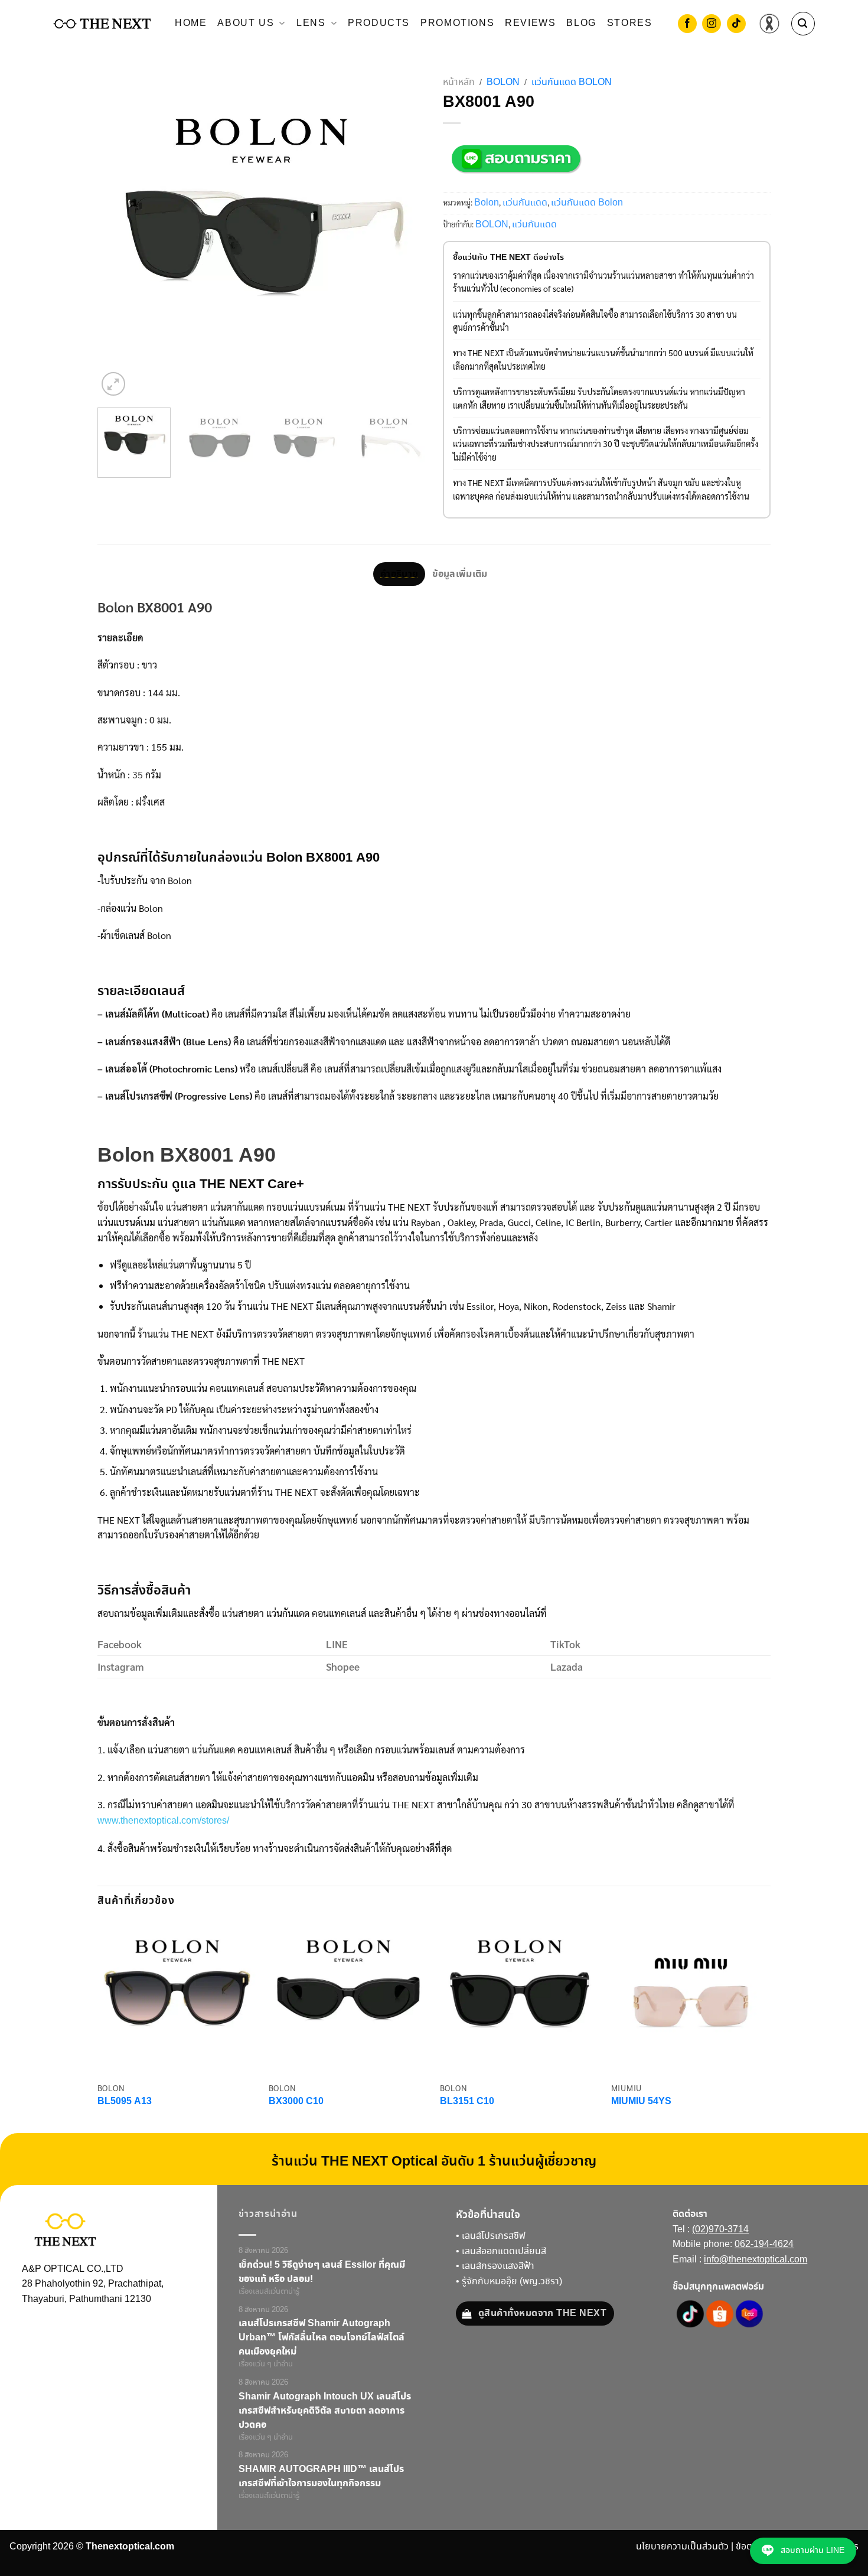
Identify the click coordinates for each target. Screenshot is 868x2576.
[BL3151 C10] (520, 1997)
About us (246, 23)
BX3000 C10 (296, 2102)
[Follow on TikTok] (736, 25)
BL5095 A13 (125, 2102)
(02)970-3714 (720, 2230)
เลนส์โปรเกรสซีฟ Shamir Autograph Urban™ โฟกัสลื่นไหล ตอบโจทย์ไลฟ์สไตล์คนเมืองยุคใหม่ (322, 2337)
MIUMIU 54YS (641, 2102)
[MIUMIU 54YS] (691, 1997)
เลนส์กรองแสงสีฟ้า (498, 2266)
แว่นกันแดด (525, 203)
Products (379, 23)
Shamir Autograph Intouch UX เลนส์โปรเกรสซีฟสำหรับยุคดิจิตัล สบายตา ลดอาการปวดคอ (325, 2411)
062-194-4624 (764, 2244)
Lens (311, 23)
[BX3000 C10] (348, 1997)
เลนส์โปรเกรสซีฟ (494, 2236)
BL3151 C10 (467, 2102)
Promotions (457, 23)
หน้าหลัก (459, 82)
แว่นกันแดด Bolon (572, 82)
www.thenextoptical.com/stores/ (163, 1821)
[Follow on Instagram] (712, 25)
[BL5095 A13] (177, 1997)
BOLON (492, 225)
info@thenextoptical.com (756, 2260)
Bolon (503, 82)
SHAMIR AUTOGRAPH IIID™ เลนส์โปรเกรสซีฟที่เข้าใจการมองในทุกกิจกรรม (321, 2476)
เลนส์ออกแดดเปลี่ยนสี (504, 2251)
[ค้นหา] (803, 24)
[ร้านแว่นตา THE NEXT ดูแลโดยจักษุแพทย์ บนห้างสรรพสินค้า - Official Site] (102, 24)
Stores (630, 23)
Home (191, 23)
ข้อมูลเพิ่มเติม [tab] (460, 574)
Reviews (530, 23)
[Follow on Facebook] (687, 25)
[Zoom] (113, 384)
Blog (581, 23)
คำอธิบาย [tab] (399, 574)
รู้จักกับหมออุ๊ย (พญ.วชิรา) (512, 2282)
